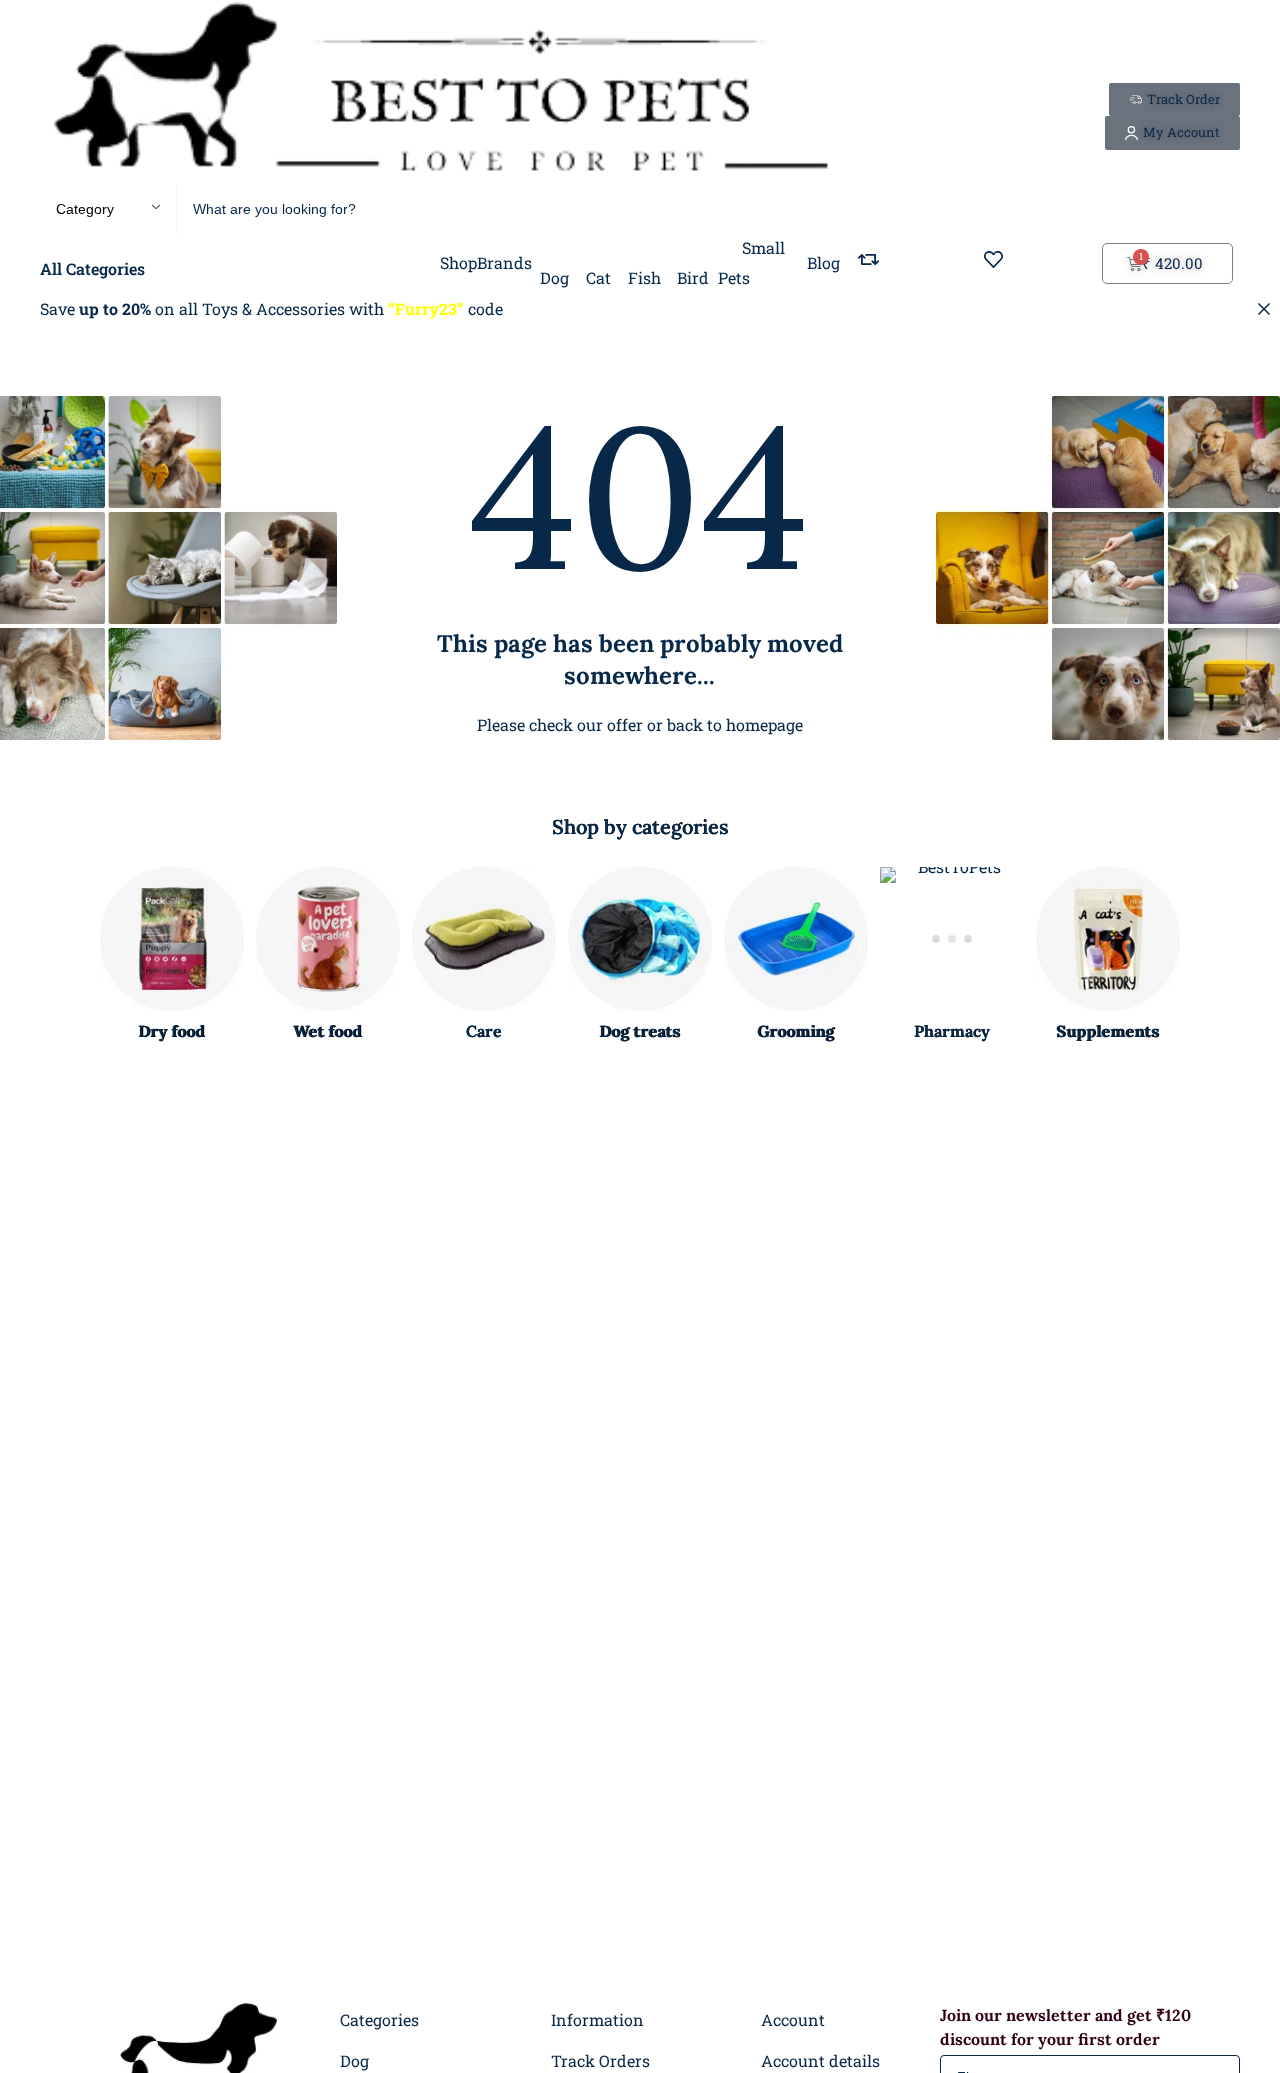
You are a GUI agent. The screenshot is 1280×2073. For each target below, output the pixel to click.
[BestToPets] (440, 92)
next (1214, 956)
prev (66, 956)
